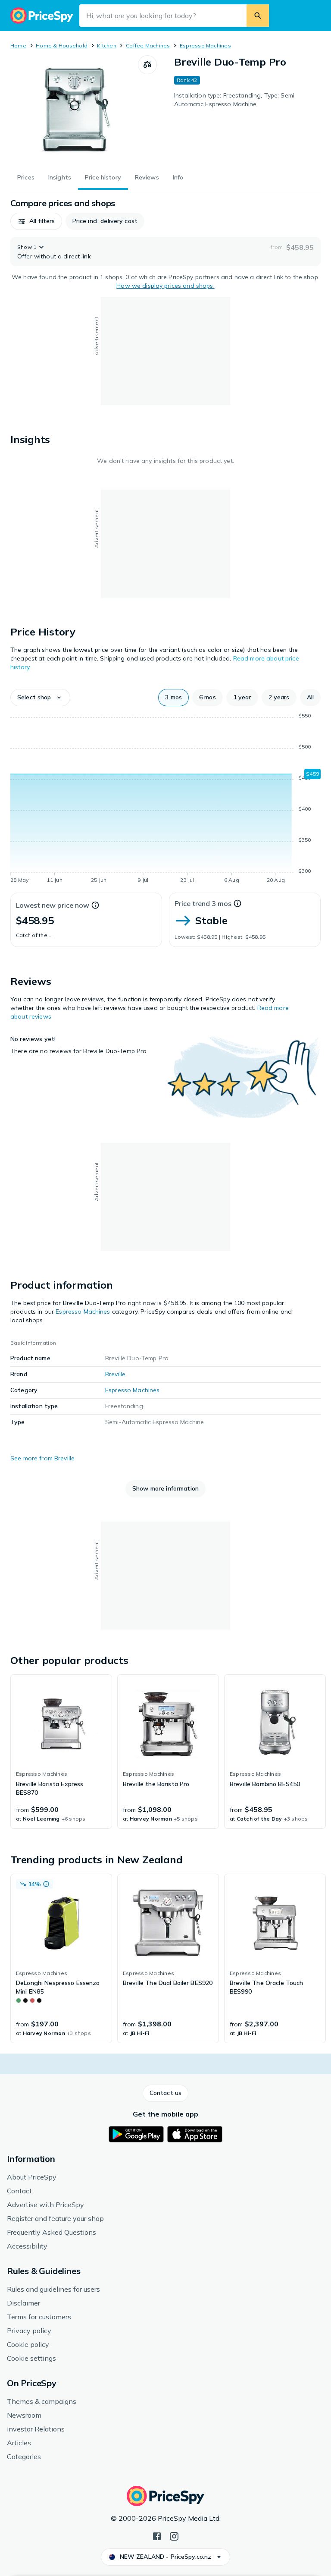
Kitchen (107, 46)
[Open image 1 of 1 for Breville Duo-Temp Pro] (74, 109)
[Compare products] (147, 65)
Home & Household (62, 46)
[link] (61, 1752)
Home (18, 46)
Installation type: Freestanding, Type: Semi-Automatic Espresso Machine (236, 100)
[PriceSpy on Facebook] (157, 2535)
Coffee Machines (148, 46)
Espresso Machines (205, 46)
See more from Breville (42, 1458)
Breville (115, 1374)
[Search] (258, 16)
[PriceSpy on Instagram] (174, 2535)
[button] (36, 221)
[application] (165, 799)
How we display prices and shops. (165, 286)
